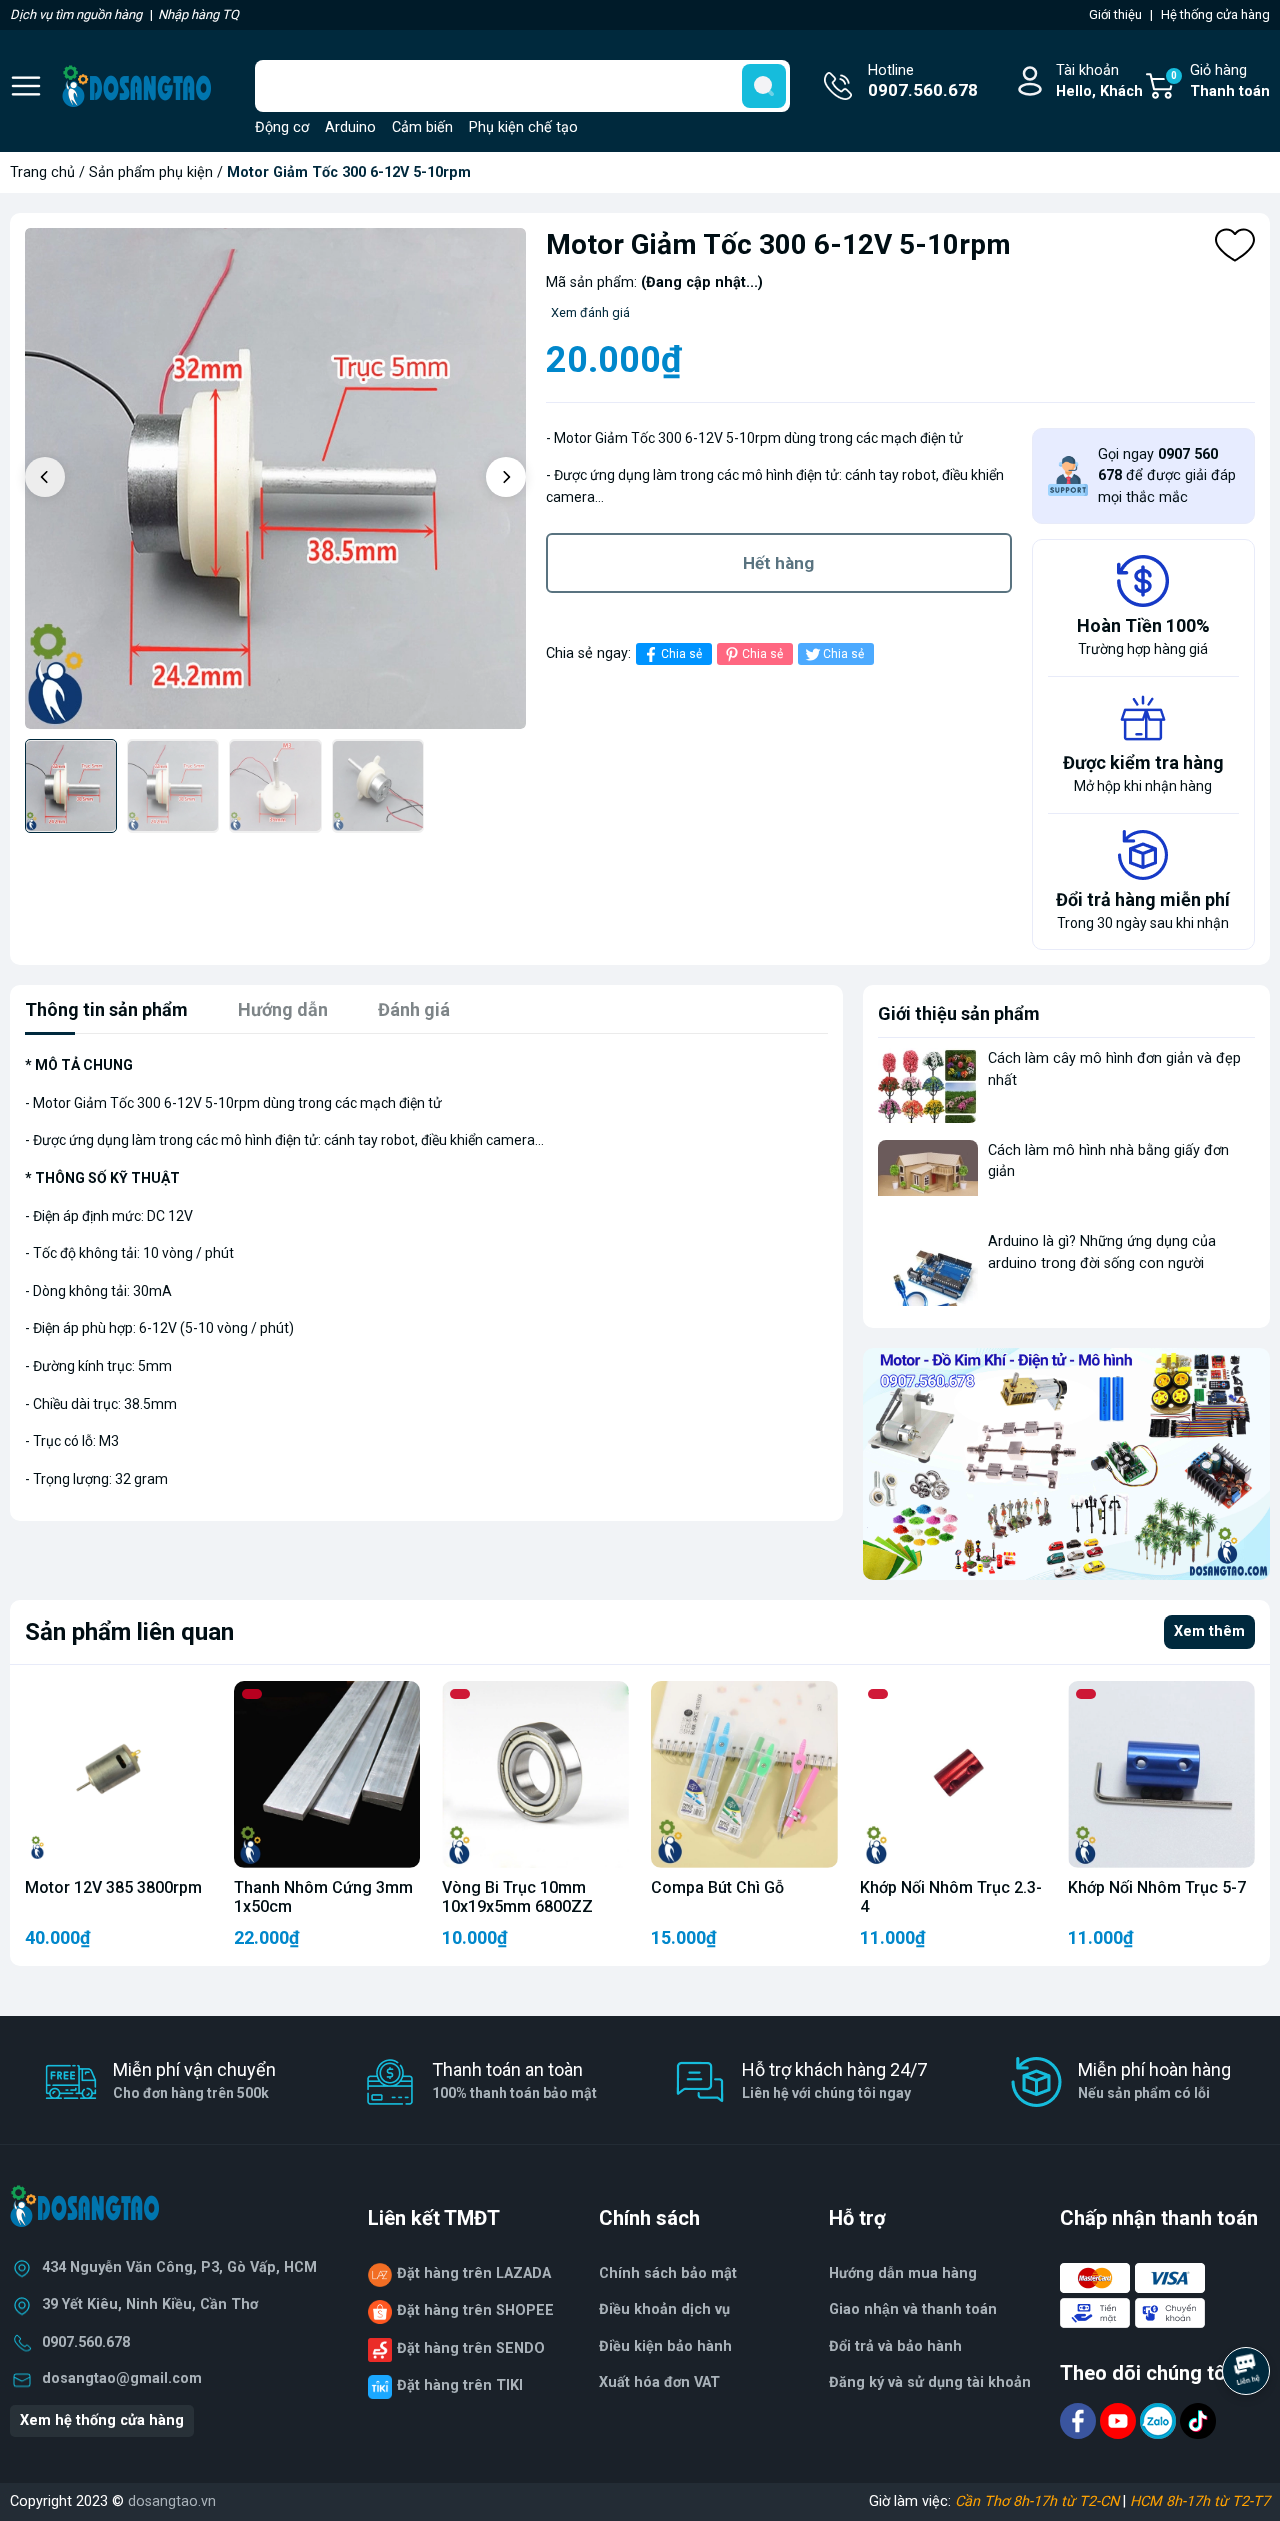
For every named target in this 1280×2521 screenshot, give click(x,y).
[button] (506, 477)
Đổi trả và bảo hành (895, 2346)
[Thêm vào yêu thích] (1235, 245)
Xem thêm (1209, 1631)
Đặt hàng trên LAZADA (474, 2273)
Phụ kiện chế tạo (523, 127)
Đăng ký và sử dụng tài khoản (930, 2382)
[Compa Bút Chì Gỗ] (744, 1774)
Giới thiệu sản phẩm (959, 1013)
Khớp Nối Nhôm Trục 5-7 (1157, 1887)
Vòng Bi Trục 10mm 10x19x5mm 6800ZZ (517, 1897)
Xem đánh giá (590, 312)
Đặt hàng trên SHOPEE (475, 2310)
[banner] (1066, 1464)
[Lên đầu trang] (1248, 2426)
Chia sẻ (681, 654)
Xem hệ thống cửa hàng (102, 2420)
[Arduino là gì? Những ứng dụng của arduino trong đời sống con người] (928, 1268)
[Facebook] (1080, 2419)
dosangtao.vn (172, 2501)
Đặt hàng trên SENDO (471, 2348)
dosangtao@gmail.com (122, 2378)
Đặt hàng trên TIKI (460, 2385)
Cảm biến (422, 127)
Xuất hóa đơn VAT (659, 2382)
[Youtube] (1120, 2419)
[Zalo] (1160, 2419)
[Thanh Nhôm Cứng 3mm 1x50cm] (327, 1774)
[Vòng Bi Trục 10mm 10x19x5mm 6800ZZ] (535, 1774)
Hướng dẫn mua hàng (903, 2273)
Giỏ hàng (1220, 81)
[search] (764, 86)
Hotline (923, 81)
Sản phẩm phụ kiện (151, 172)
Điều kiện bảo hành (665, 2346)
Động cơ (282, 127)
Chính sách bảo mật (668, 2273)
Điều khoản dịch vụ (664, 2309)
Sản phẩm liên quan (129, 1632)
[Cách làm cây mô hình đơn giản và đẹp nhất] (928, 1085)
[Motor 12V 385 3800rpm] (118, 1774)
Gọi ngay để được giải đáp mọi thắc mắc (1167, 476)
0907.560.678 (86, 2342)
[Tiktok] (1198, 2419)
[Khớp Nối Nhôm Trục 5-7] (1161, 1774)
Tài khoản (1099, 81)
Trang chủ (42, 172)
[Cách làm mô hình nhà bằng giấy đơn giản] (928, 1177)
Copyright (43, 2501)
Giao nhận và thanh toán (913, 2309)
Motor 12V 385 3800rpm (113, 1887)
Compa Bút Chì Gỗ (717, 1887)
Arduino (350, 127)
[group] (275, 478)
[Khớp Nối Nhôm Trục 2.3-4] (953, 1774)
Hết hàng (778, 563)
